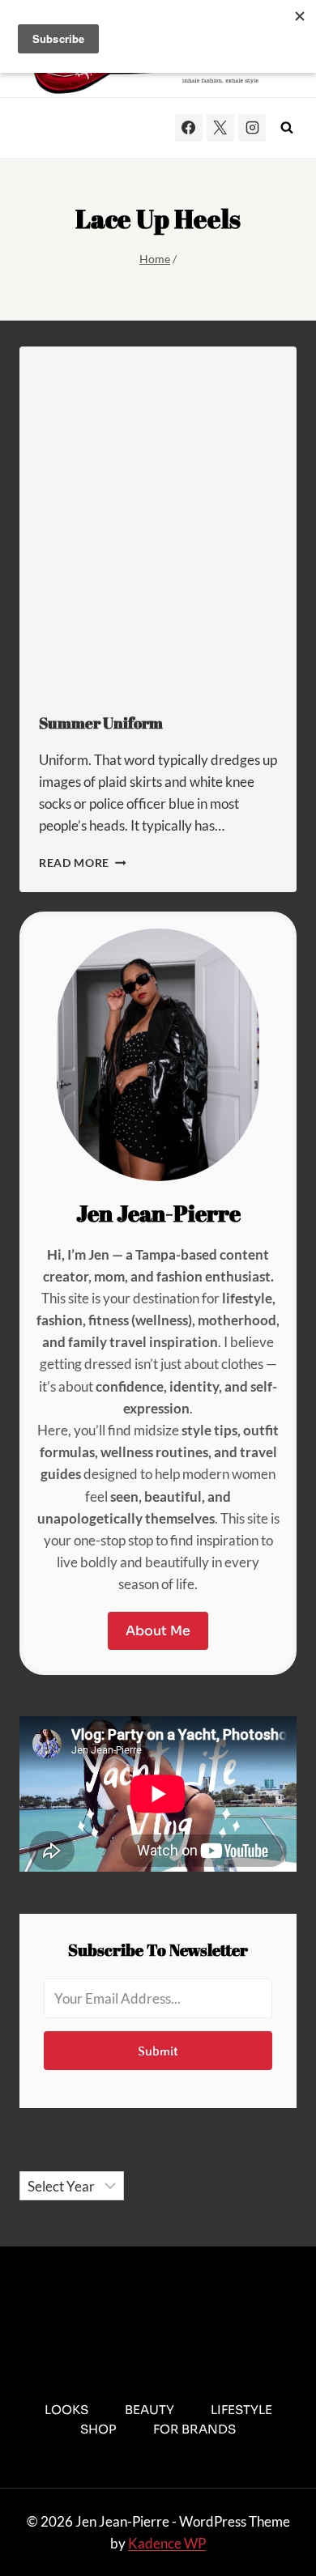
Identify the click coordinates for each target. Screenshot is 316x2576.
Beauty (149, 2410)
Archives (46, 2160)
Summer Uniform (101, 723)
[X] (220, 128)
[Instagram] (252, 128)
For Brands (194, 2429)
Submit (158, 2051)
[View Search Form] (287, 128)
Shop (98, 2429)
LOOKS (66, 2410)
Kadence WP (167, 2543)
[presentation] (158, 520)
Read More (83, 863)
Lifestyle (241, 2410)
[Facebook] (189, 128)
